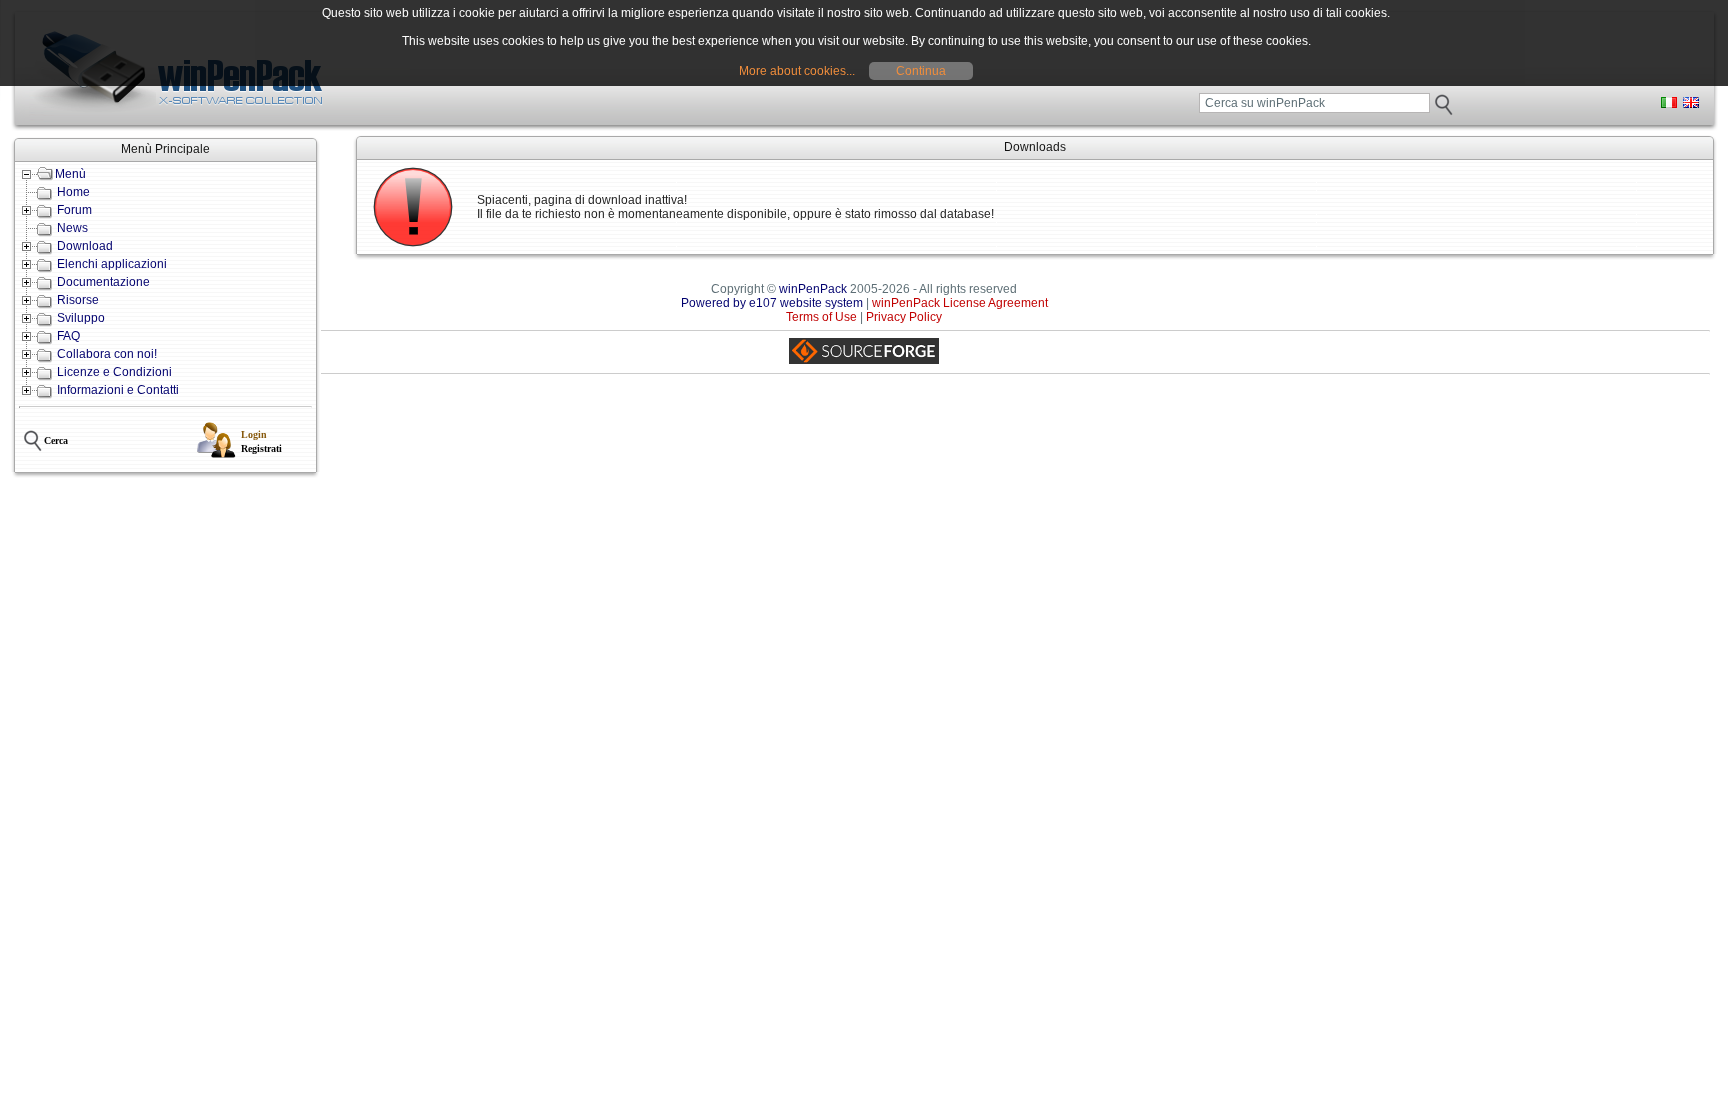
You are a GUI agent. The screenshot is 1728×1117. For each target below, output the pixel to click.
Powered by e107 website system (772, 303)
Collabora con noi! (107, 354)
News (72, 228)
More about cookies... (797, 71)
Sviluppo (81, 318)
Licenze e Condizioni (114, 372)
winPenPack (813, 289)
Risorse (78, 300)
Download (85, 246)
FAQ (68, 336)
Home (73, 192)
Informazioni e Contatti (118, 390)
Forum (74, 210)
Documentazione (103, 282)
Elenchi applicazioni (112, 264)
